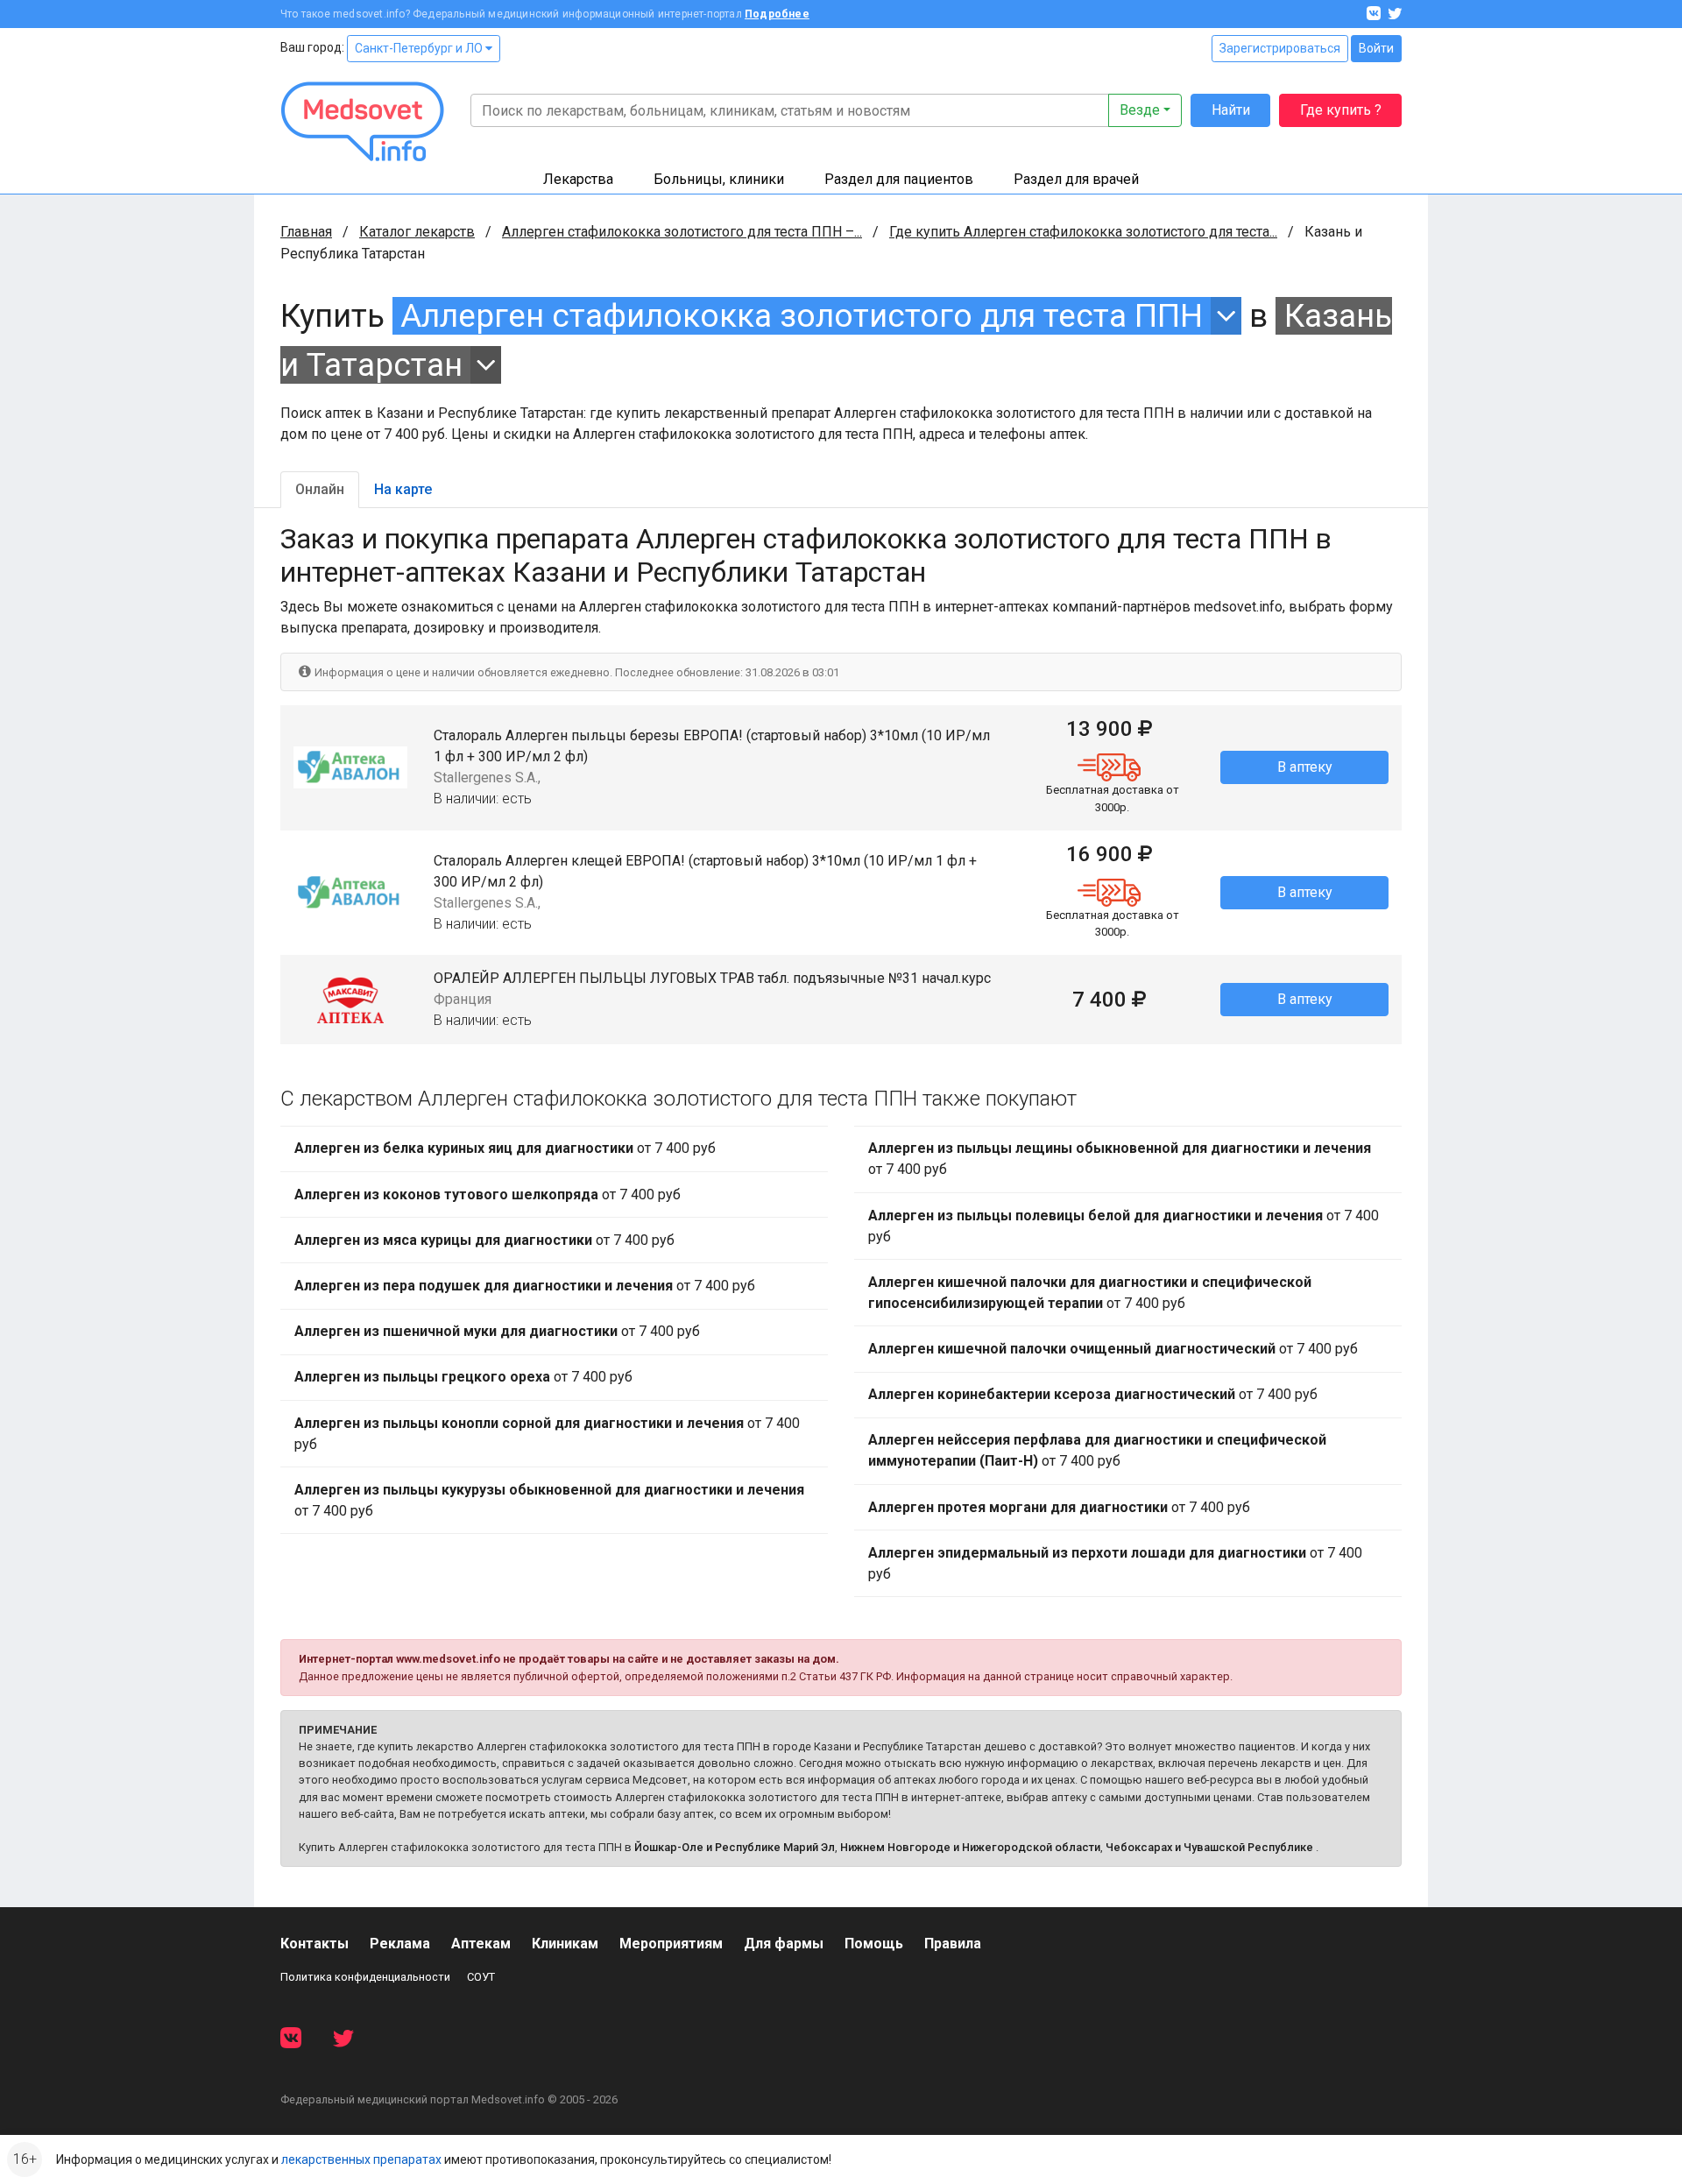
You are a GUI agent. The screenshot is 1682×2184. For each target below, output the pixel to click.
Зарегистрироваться (1280, 48)
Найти (1231, 110)
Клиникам (565, 1944)
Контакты (314, 1944)
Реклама (400, 1944)
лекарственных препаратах (361, 2159)
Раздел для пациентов (899, 179)
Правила (953, 1944)
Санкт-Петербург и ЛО (420, 48)
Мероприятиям (671, 1944)
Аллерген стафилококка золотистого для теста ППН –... (682, 232)
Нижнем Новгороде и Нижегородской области (970, 1847)
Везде (1140, 110)
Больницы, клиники (719, 179)
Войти (1376, 48)
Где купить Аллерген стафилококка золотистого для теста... (1083, 232)
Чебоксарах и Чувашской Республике (1209, 1847)
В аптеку (1305, 767)
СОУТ (481, 1977)
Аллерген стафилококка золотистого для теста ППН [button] (802, 316)
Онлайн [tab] (320, 489)
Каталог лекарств (417, 232)
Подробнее (777, 14)
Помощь (874, 1944)
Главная (306, 232)
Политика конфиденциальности (365, 1977)
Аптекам (481, 1944)
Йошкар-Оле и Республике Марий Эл (735, 1847)
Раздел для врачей (1076, 179)
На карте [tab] (403, 489)
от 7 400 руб (505, 1148)
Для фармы (784, 1944)
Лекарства (578, 179)
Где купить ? (1341, 110)
